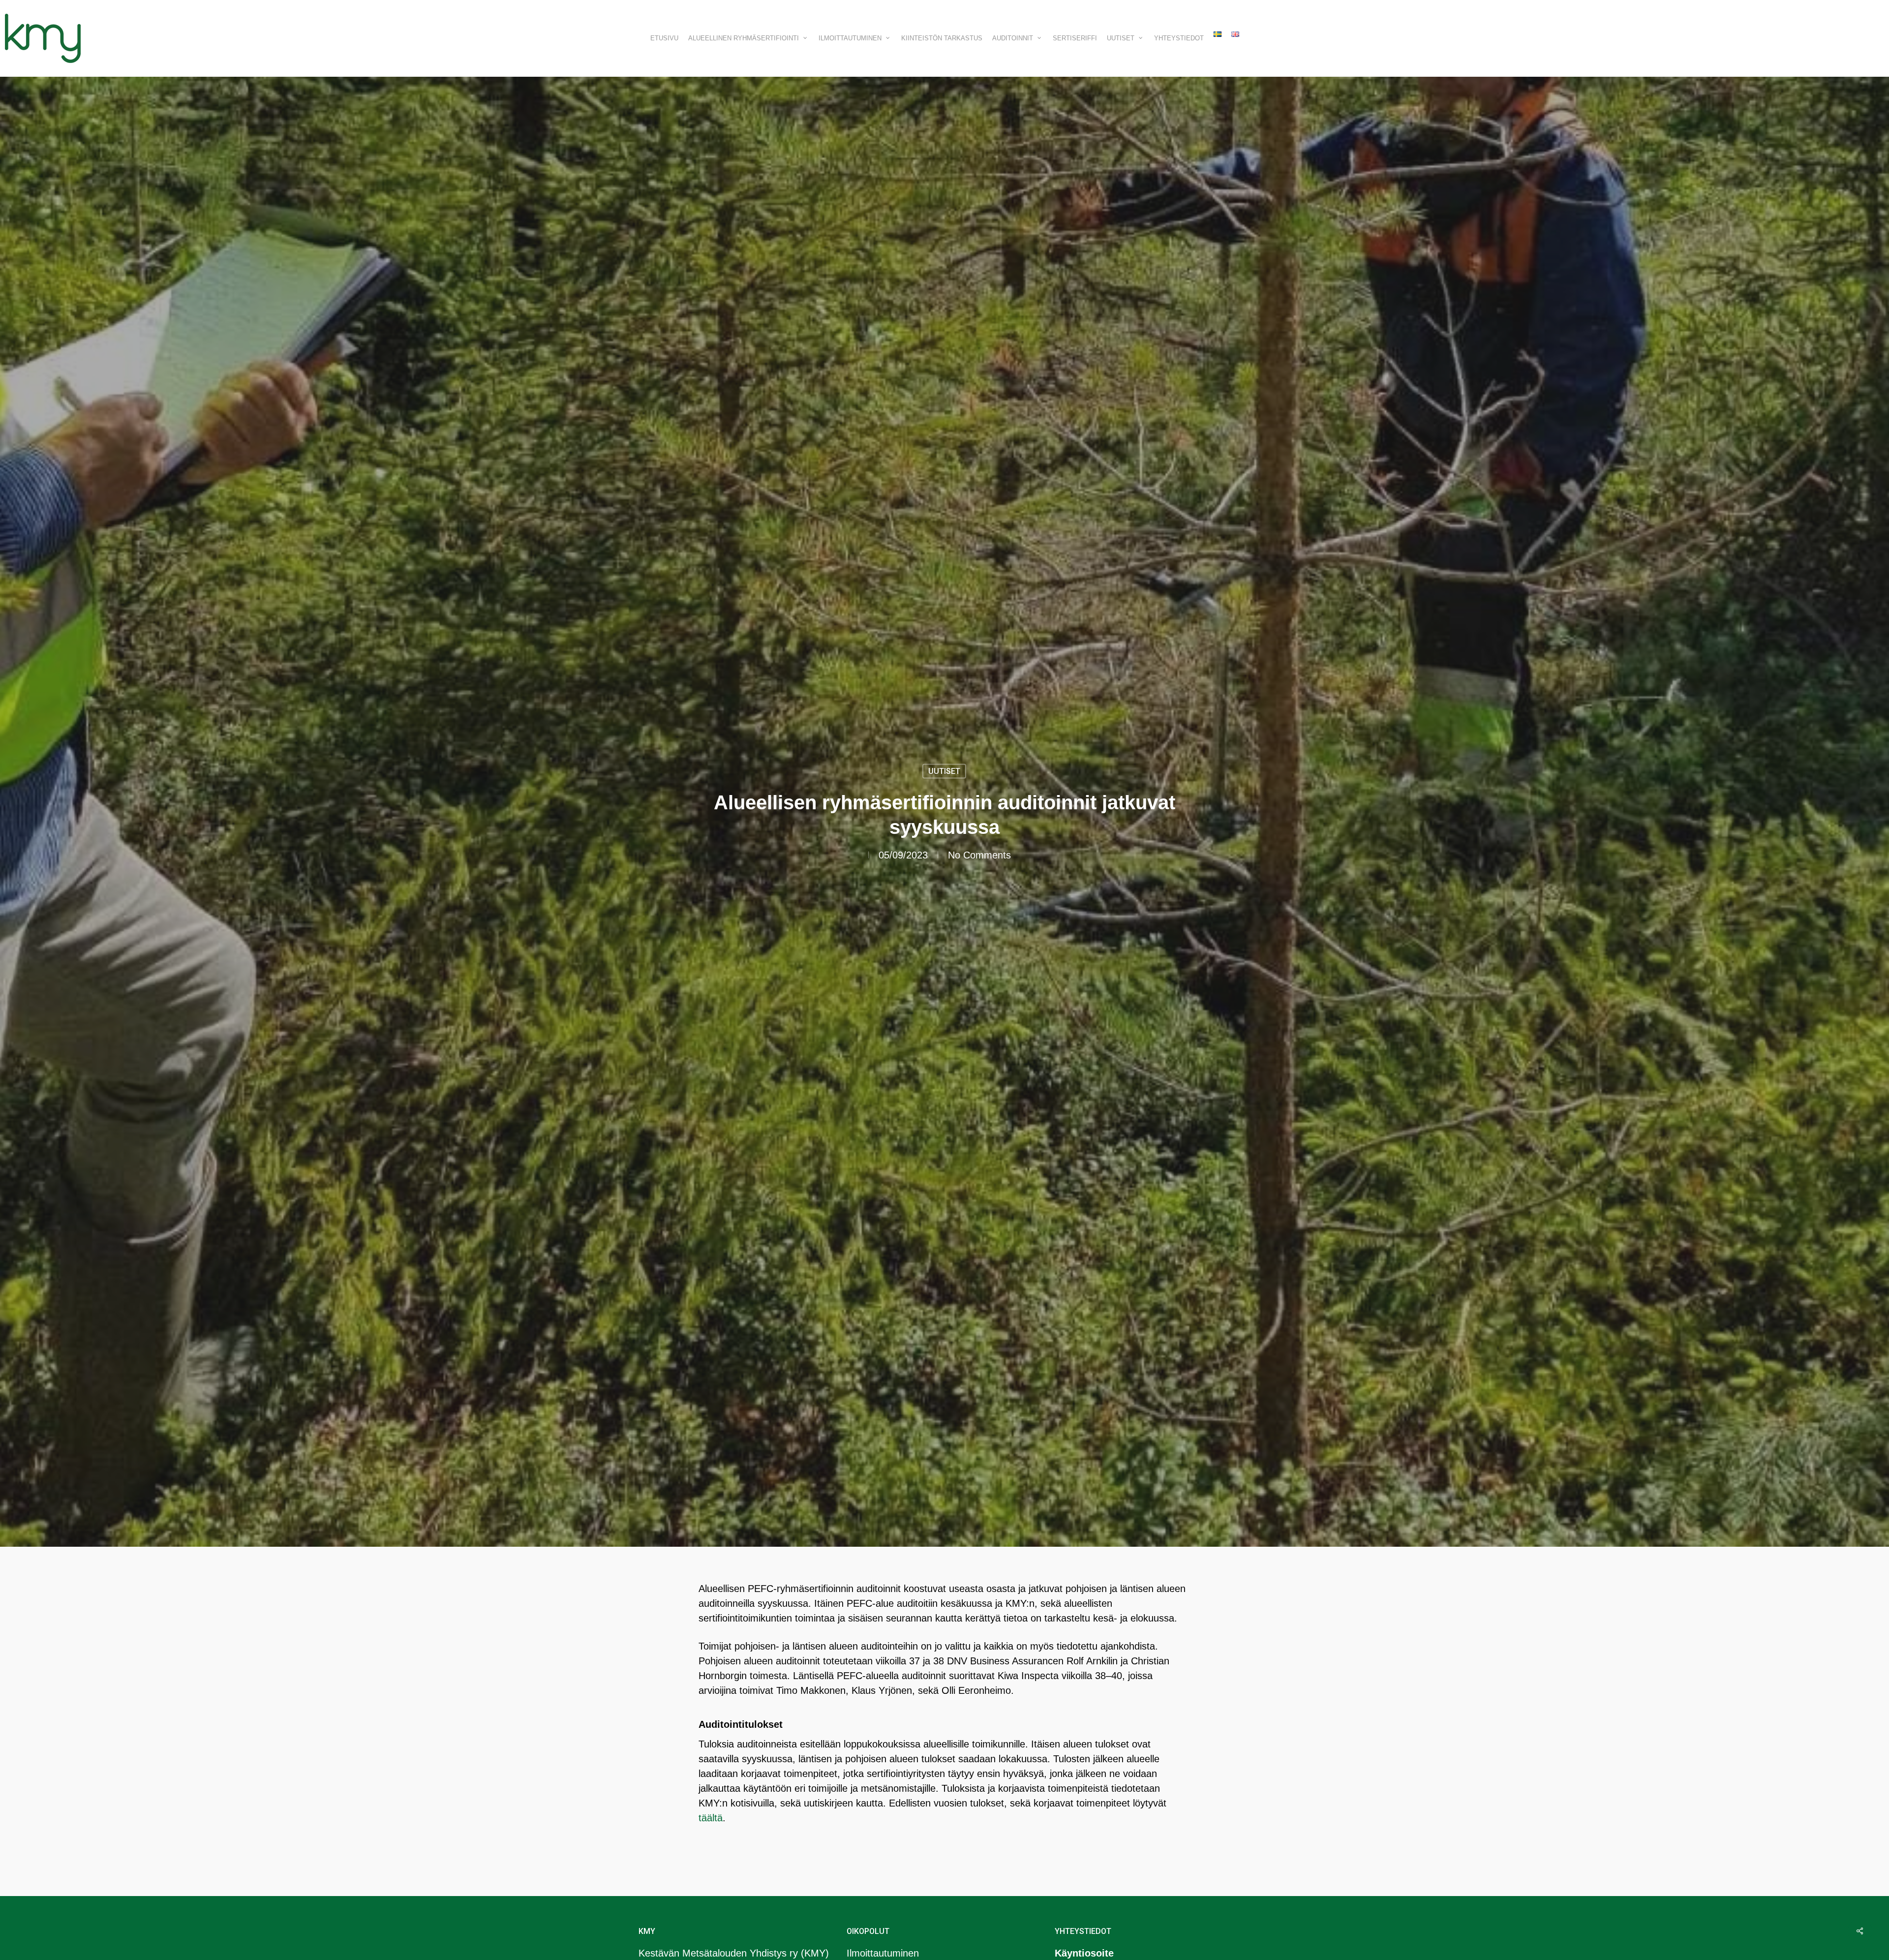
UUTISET (944, 771)
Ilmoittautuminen (883, 1953)
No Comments (979, 855)
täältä (711, 1818)
